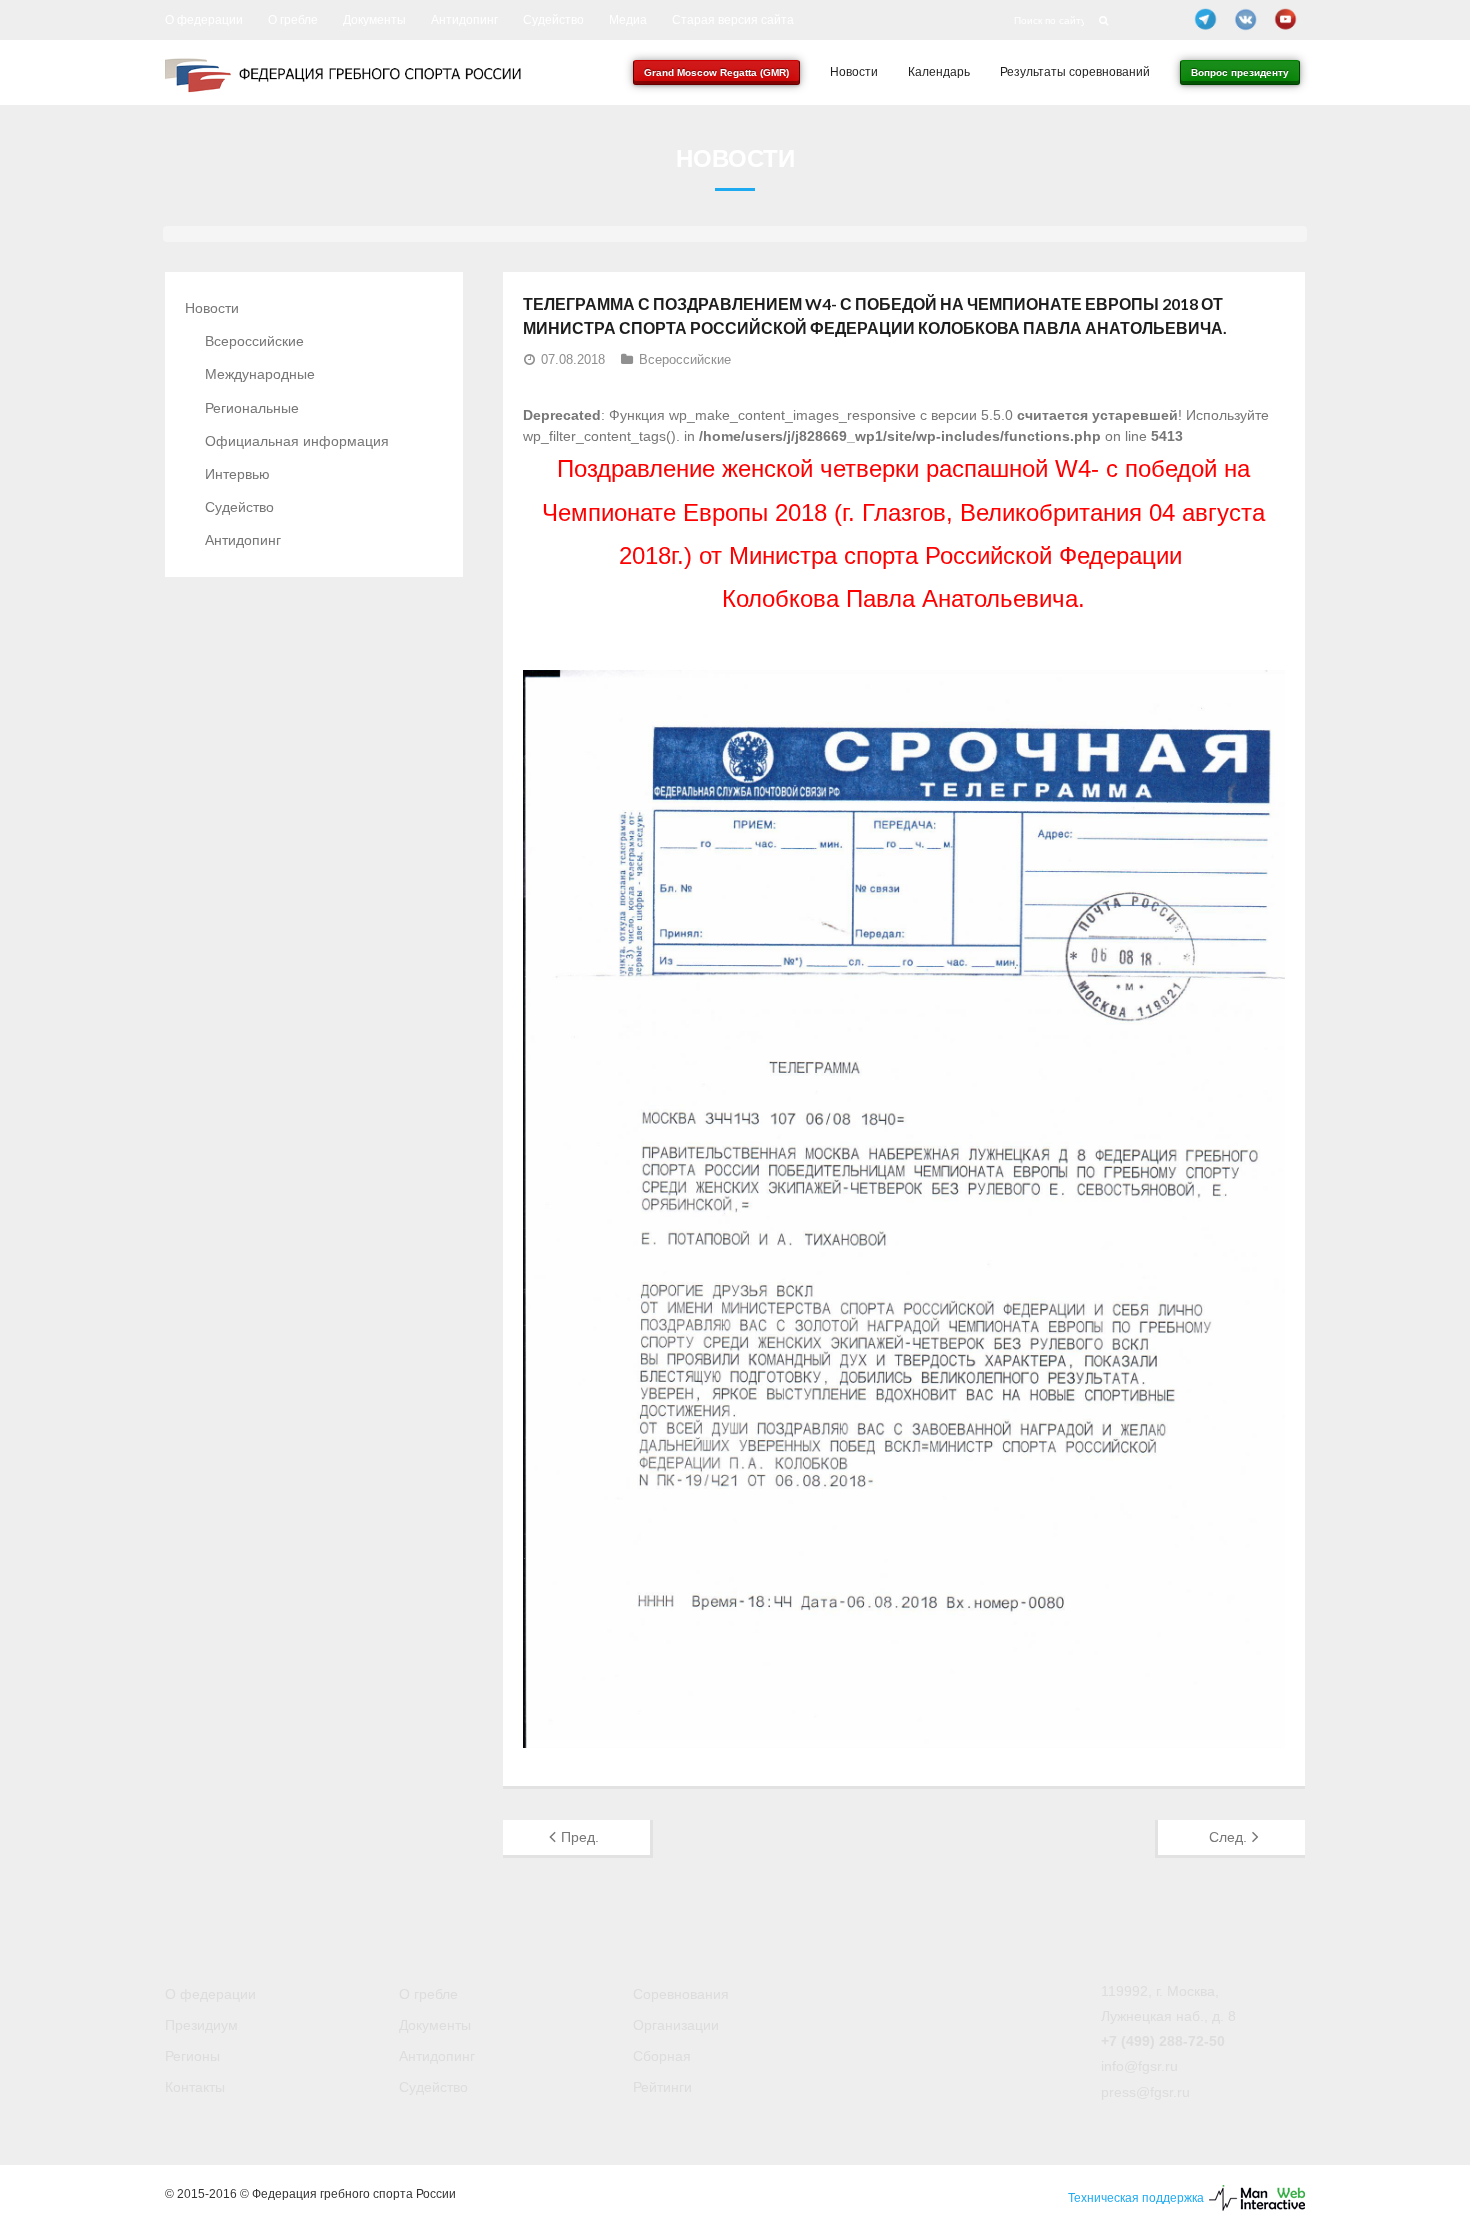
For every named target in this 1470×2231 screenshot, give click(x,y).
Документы (374, 20)
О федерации (204, 20)
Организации (676, 2025)
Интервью (237, 474)
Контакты (195, 2087)
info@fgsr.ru (1139, 2066)
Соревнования (681, 1994)
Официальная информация (297, 441)
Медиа (628, 20)
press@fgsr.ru (1145, 2092)
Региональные (252, 408)
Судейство (553, 20)
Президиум (201, 2025)
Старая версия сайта (733, 20)
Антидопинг (464, 20)
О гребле (293, 20)
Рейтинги (662, 2087)
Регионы (192, 2056)
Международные (260, 374)
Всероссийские (685, 359)
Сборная (662, 2056)
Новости (212, 308)
